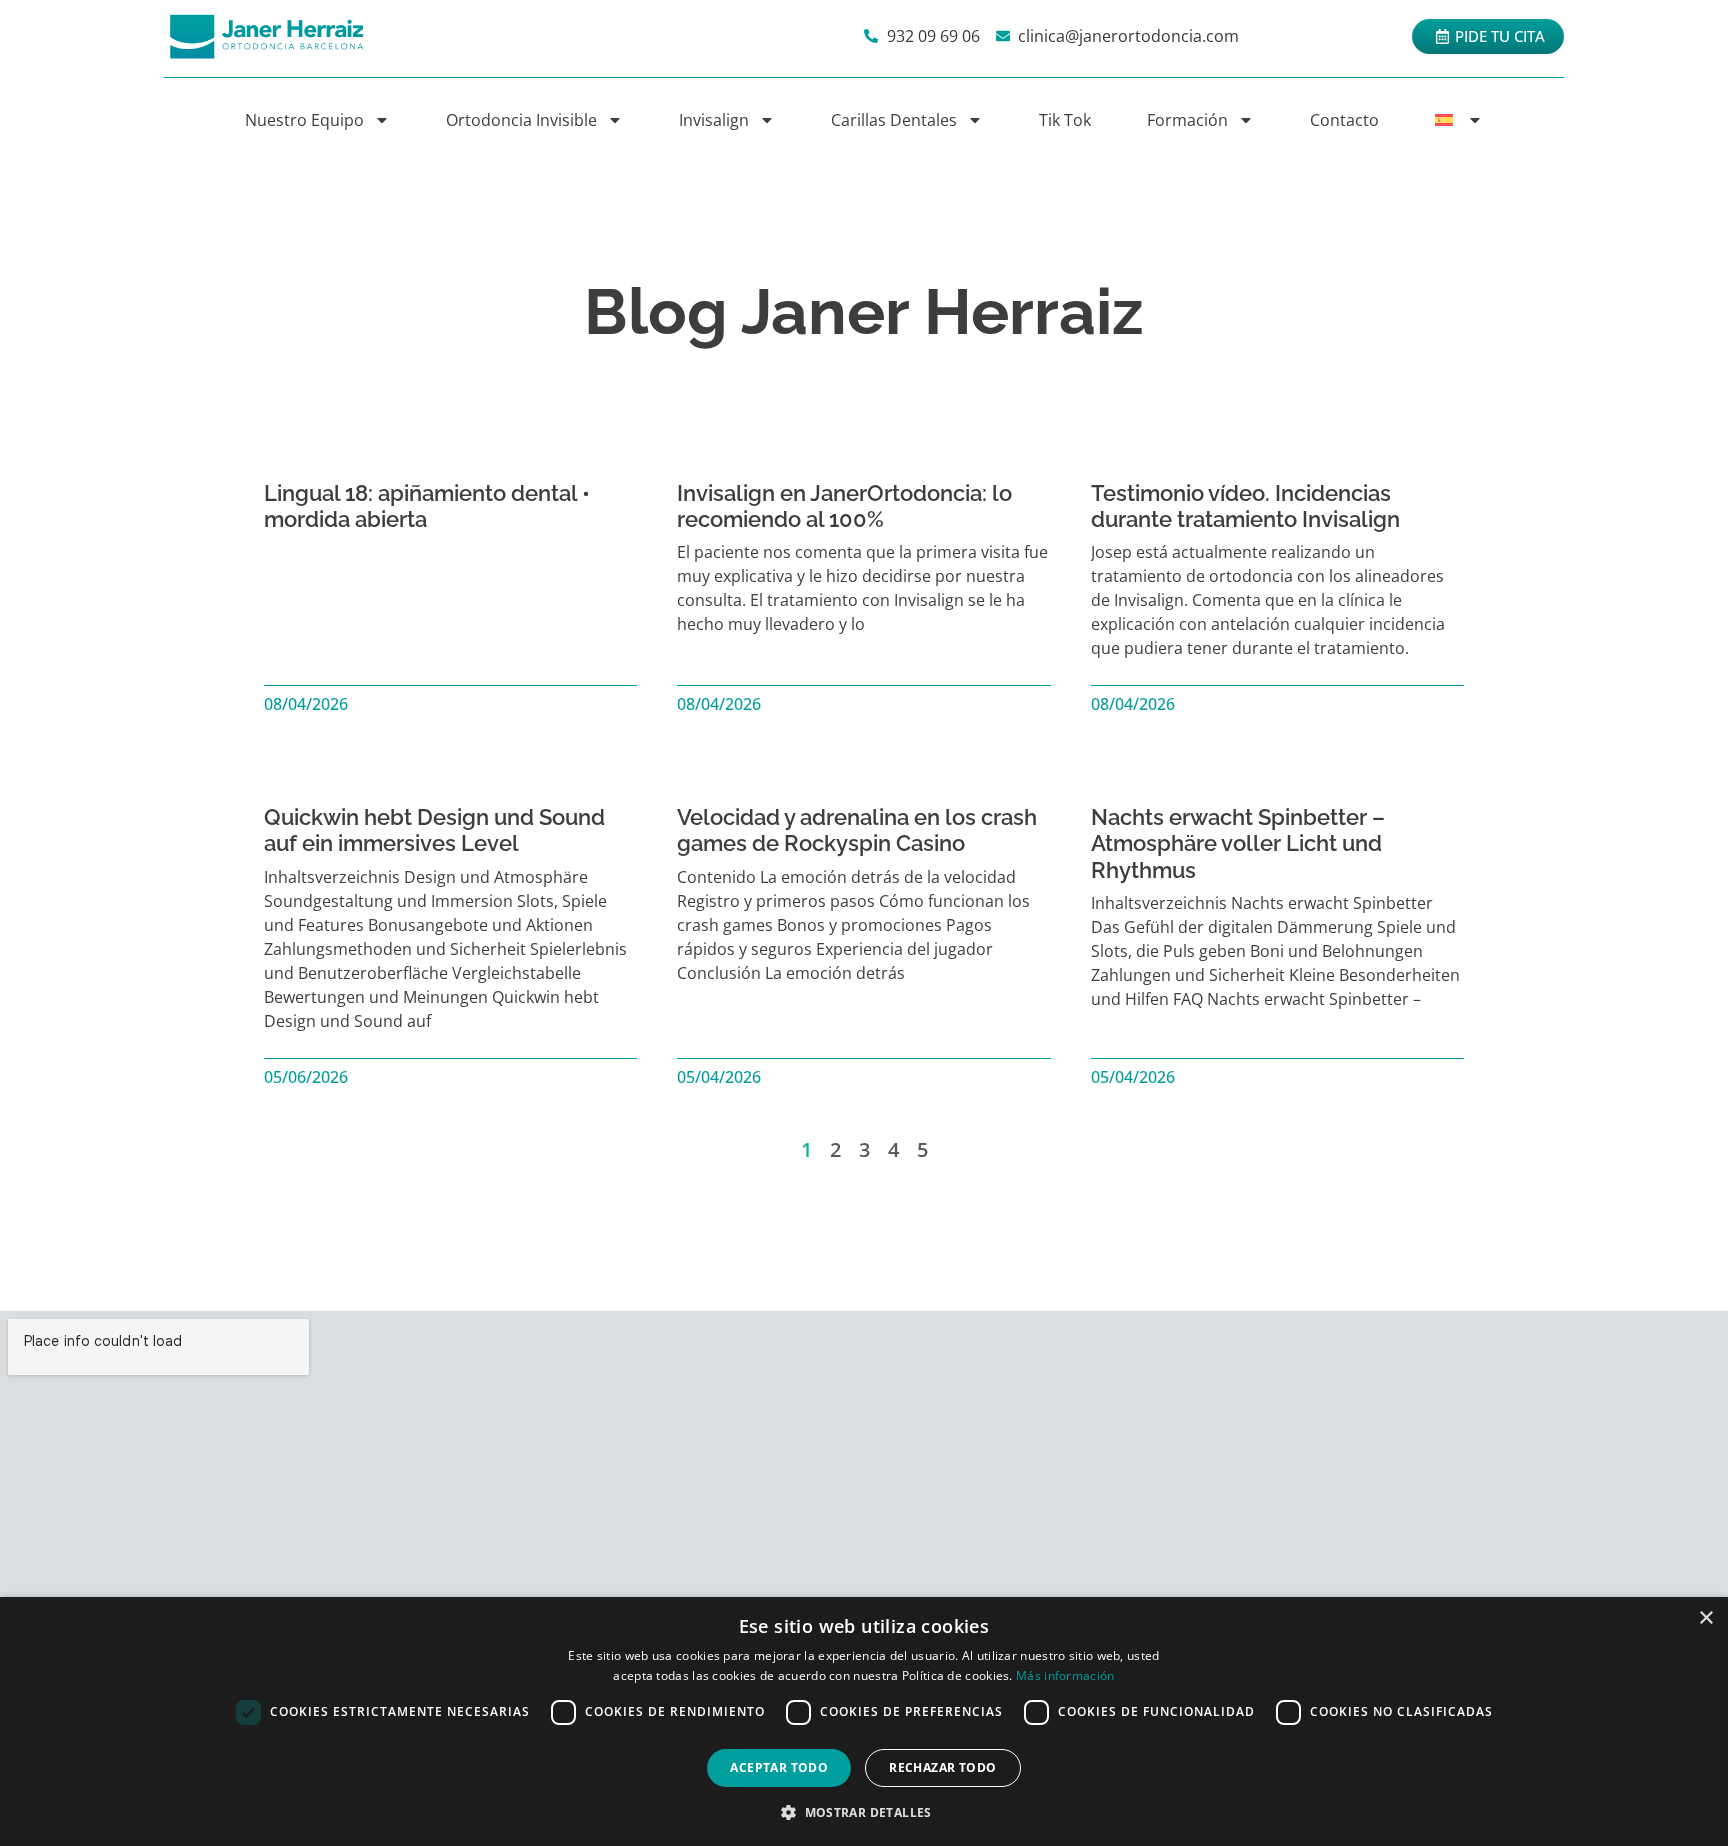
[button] (864, 1812)
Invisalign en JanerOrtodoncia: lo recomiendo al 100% (844, 506)
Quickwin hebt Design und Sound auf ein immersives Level (434, 830)
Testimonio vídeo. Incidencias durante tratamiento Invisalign (1245, 506)
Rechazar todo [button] (942, 1767)
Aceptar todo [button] (779, 1767)
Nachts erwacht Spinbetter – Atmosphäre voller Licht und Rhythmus (1238, 843)
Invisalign (714, 120)
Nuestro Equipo (304, 120)
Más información (1065, 1675)
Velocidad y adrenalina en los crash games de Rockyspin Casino (857, 830)
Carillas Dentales (894, 120)
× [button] (1705, 1618)
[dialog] (864, 1721)
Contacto (1344, 120)
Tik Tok (1065, 120)
